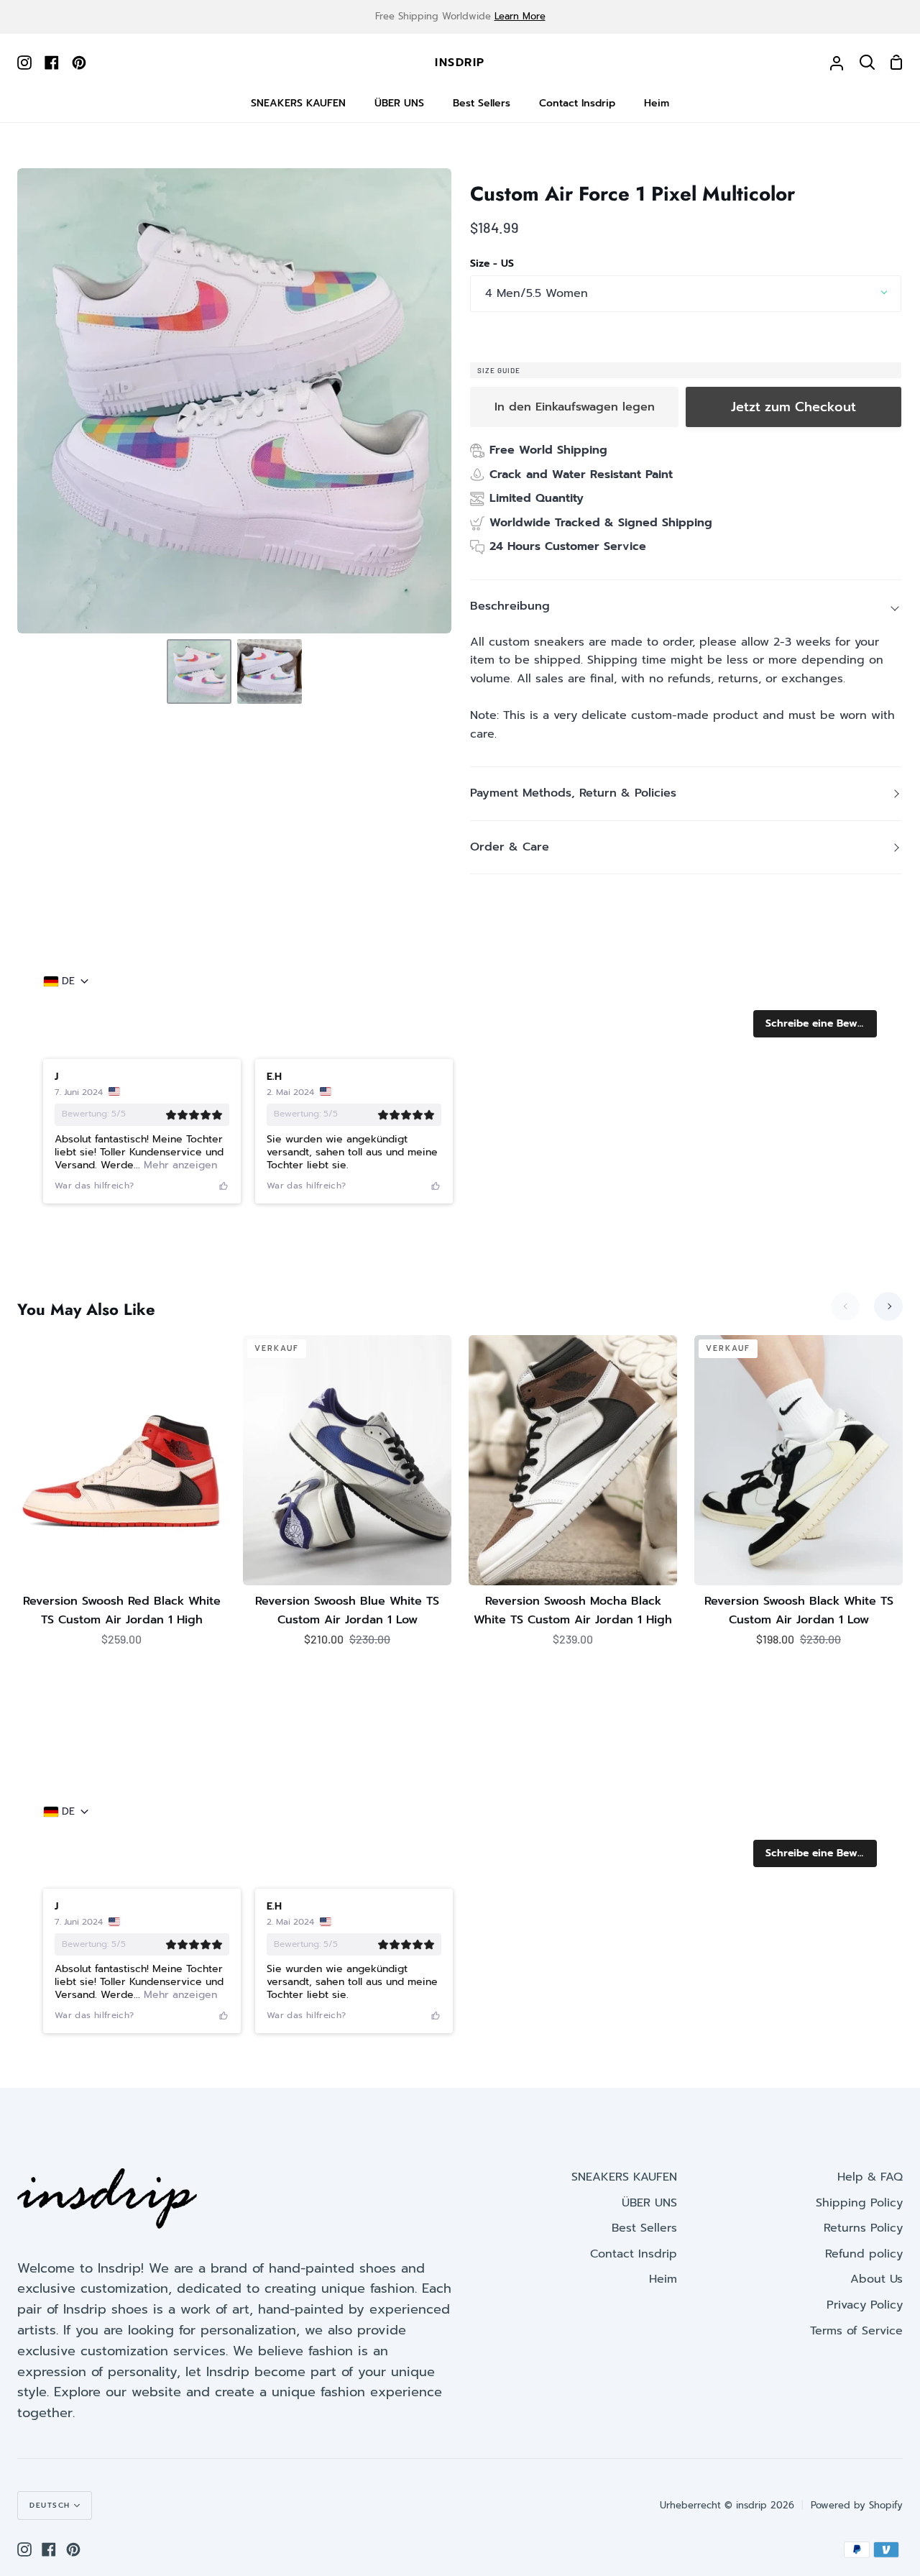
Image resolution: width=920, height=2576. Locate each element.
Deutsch (50, 2505)
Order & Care (510, 847)
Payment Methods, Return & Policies (573, 793)
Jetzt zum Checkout (793, 407)
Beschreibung (510, 606)
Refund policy (864, 2254)
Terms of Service (856, 2331)
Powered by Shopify (857, 2505)
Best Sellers (644, 2228)
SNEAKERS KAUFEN (624, 2177)
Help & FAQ (870, 2177)
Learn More (520, 16)
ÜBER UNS (649, 2203)
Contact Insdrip (634, 2254)
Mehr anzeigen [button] (179, 1165)
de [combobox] (68, 981)
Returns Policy (863, 2228)
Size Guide (499, 370)
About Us (877, 2279)
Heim (663, 2279)
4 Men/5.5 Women (537, 293)
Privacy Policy (865, 2305)
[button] (815, 1024)
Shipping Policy (859, 2203)
